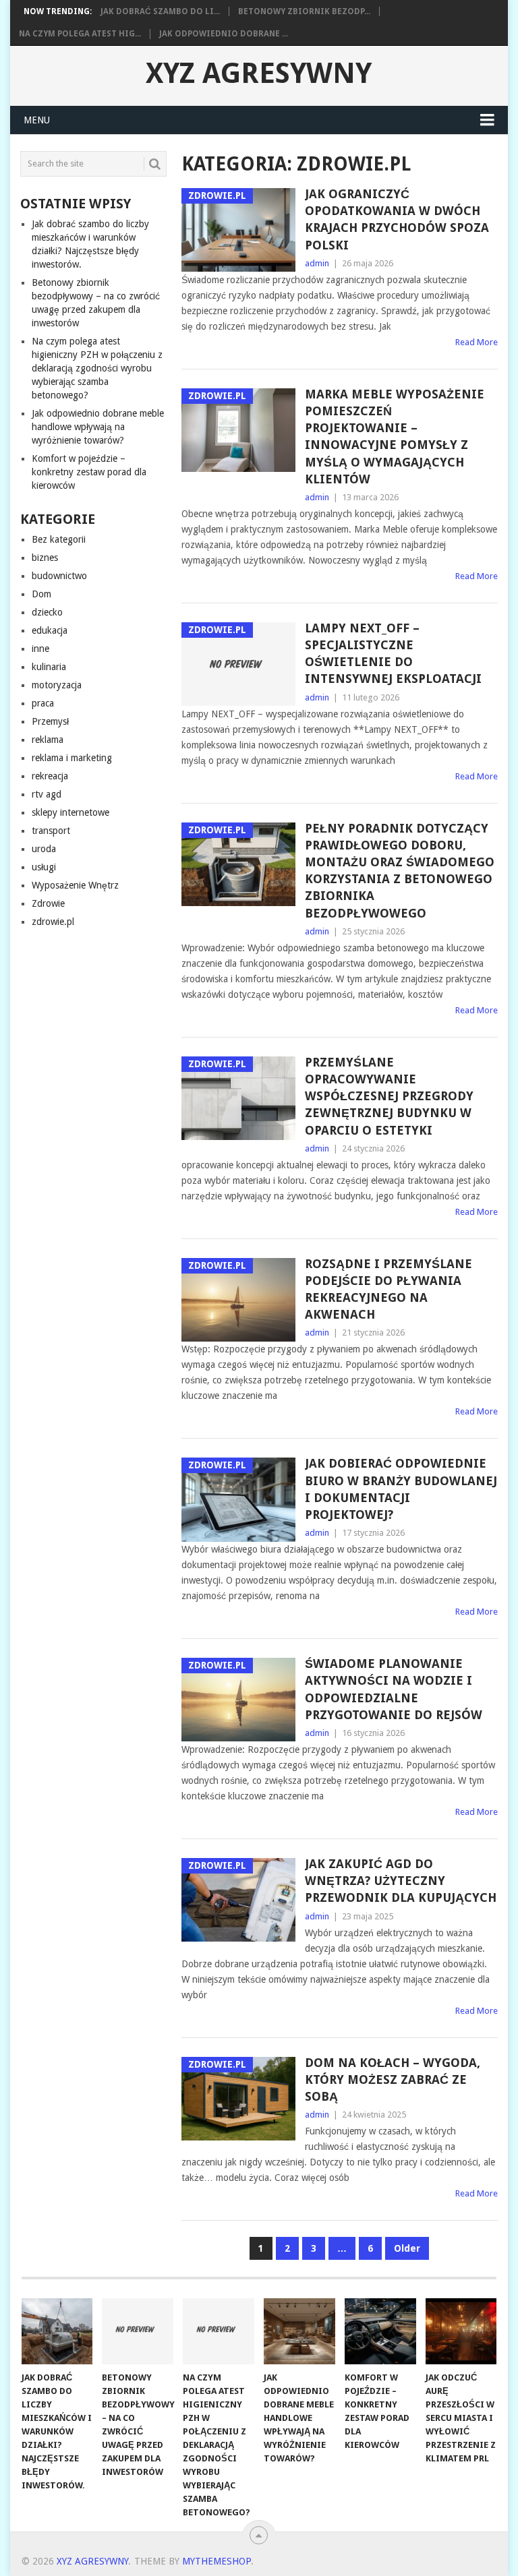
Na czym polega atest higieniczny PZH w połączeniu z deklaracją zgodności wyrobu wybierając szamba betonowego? (97, 368)
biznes (45, 558)
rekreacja (50, 776)
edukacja (50, 630)
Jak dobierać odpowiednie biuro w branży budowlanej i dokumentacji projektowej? (401, 1489)
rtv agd (47, 794)
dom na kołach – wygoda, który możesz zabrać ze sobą (393, 2079)
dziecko (47, 612)
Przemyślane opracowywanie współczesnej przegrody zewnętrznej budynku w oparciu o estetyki (389, 1096)
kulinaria (49, 667)
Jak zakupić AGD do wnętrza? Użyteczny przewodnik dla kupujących (401, 1881)
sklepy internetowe (70, 812)
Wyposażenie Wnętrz (75, 885)
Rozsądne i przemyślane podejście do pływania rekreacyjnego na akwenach (388, 1289)
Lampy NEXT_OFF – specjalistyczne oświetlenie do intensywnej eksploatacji (393, 654)
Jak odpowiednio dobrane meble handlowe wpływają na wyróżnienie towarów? (98, 427)
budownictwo (59, 576)
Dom (41, 594)
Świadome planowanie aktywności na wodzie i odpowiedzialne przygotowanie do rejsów (394, 1689)
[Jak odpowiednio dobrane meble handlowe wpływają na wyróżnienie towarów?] (299, 2331)
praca (43, 703)
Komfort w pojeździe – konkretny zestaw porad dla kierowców (89, 472)
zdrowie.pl (53, 922)
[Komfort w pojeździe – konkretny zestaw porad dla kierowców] (380, 2331)
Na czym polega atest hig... (80, 34)
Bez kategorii (59, 539)
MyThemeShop (217, 2561)
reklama (48, 740)
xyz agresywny (259, 73)
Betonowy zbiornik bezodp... (304, 11)
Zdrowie (48, 903)
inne (40, 649)
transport (51, 831)
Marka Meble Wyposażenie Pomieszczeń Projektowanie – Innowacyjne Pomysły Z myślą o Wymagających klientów (395, 437)
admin (317, 263)
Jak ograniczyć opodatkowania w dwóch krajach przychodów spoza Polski (397, 219)
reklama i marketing (72, 758)
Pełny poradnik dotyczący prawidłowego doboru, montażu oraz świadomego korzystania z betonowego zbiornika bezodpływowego (400, 871)
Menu (37, 120)
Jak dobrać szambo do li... (160, 11)
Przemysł (50, 721)
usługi (44, 867)
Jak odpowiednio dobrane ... (224, 34)
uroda (44, 849)
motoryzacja (57, 685)
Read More (477, 342)
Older (407, 2248)
